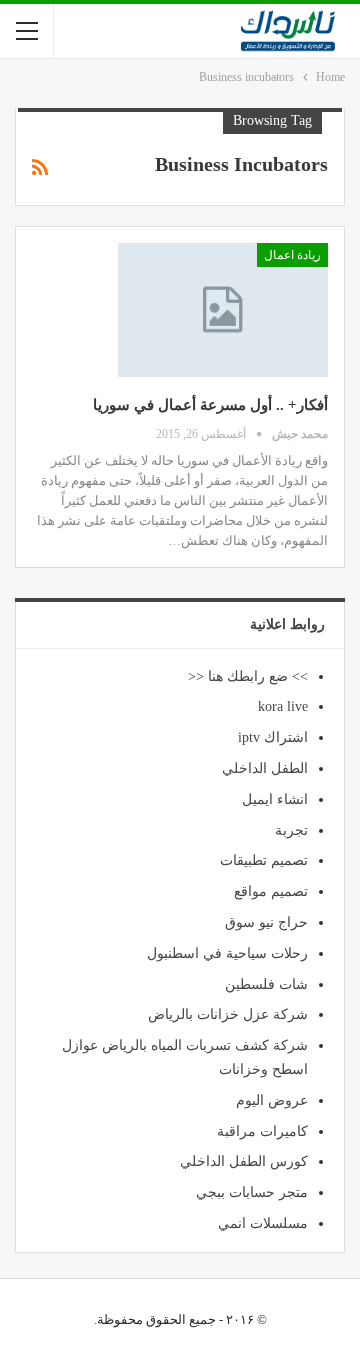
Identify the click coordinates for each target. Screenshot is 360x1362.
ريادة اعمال (292, 255)
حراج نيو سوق (266, 922)
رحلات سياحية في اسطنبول (227, 953)
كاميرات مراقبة (262, 1131)
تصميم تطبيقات (264, 860)
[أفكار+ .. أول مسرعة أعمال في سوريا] (223, 310)
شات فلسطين (266, 984)
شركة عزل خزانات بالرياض (228, 1014)
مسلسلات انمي (263, 1223)
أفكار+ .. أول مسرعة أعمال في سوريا (210, 405)
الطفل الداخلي (265, 768)
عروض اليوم (272, 1100)
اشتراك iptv (273, 737)
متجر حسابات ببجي (252, 1192)
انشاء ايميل (275, 799)
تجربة (291, 830)
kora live (283, 706)
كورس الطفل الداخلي (244, 1161)
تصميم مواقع (271, 891)
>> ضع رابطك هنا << (248, 676)
